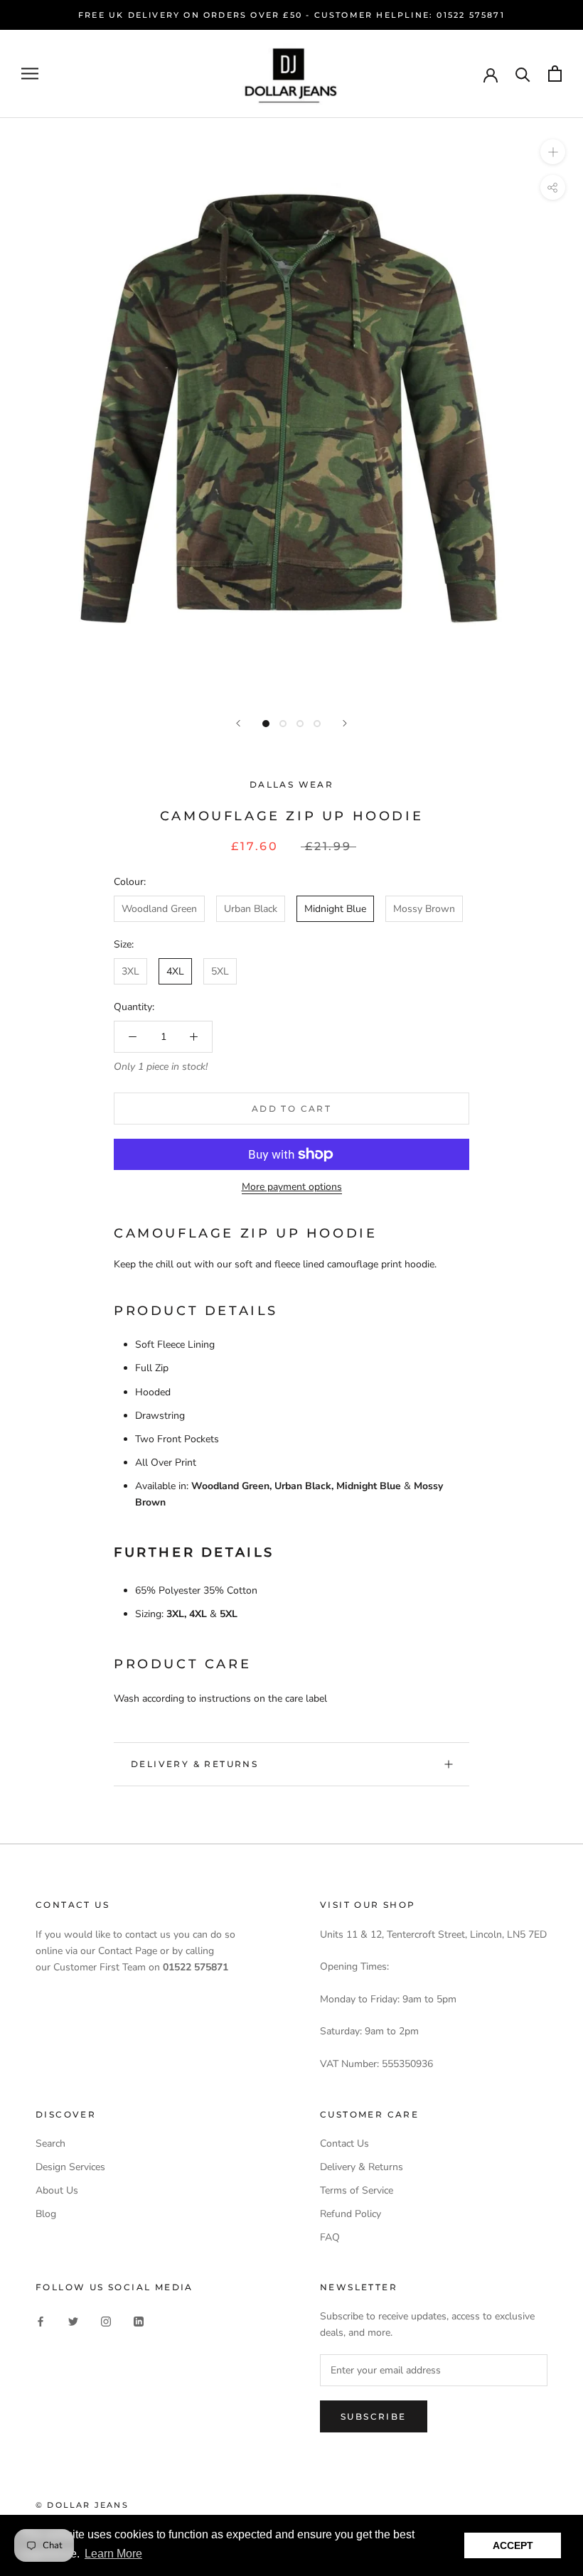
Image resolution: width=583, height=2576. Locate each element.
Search (50, 2143)
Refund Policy (351, 2214)
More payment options (292, 1187)
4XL (175, 971)
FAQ (330, 2237)
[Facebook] (41, 2320)
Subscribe (374, 2416)
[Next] (345, 723)
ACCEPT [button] (513, 2545)
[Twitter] (73, 2320)
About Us (57, 2190)
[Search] (523, 74)
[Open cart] (555, 74)
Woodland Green (159, 909)
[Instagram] (106, 2320)
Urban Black (251, 909)
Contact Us (344, 2143)
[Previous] (238, 723)
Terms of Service (357, 2190)
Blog (46, 2214)
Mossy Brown (424, 909)
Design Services (70, 2167)
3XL (130, 971)
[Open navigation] (30, 74)
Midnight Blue (335, 909)
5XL (220, 971)
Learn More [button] (113, 2554)
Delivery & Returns (194, 1764)
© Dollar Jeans (82, 2505)
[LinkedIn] (139, 2320)
